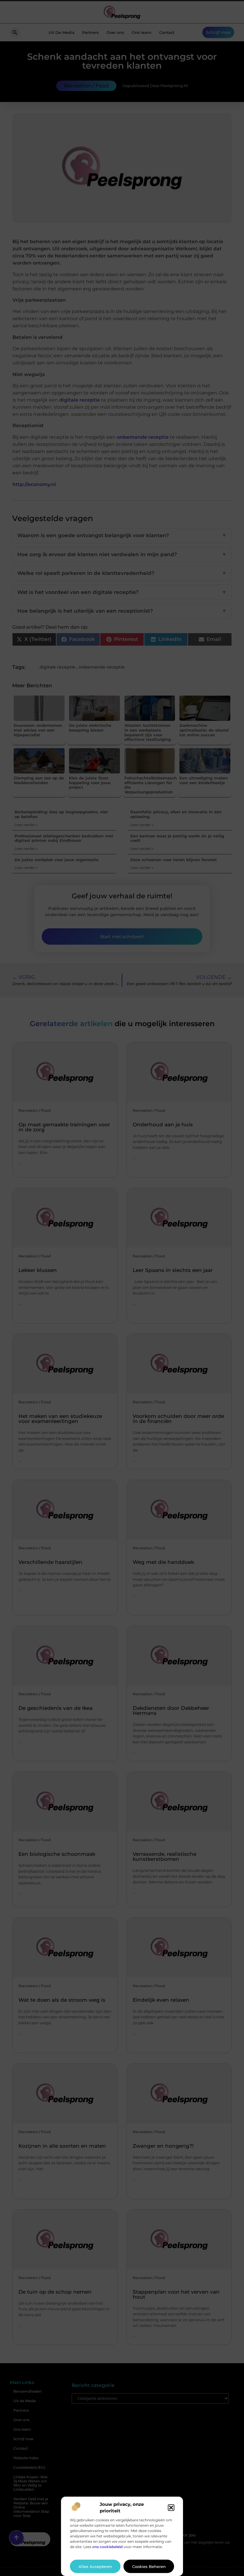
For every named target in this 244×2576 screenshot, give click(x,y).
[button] (171, 2508)
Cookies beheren (149, 2566)
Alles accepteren (95, 2566)
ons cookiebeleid (107, 2547)
